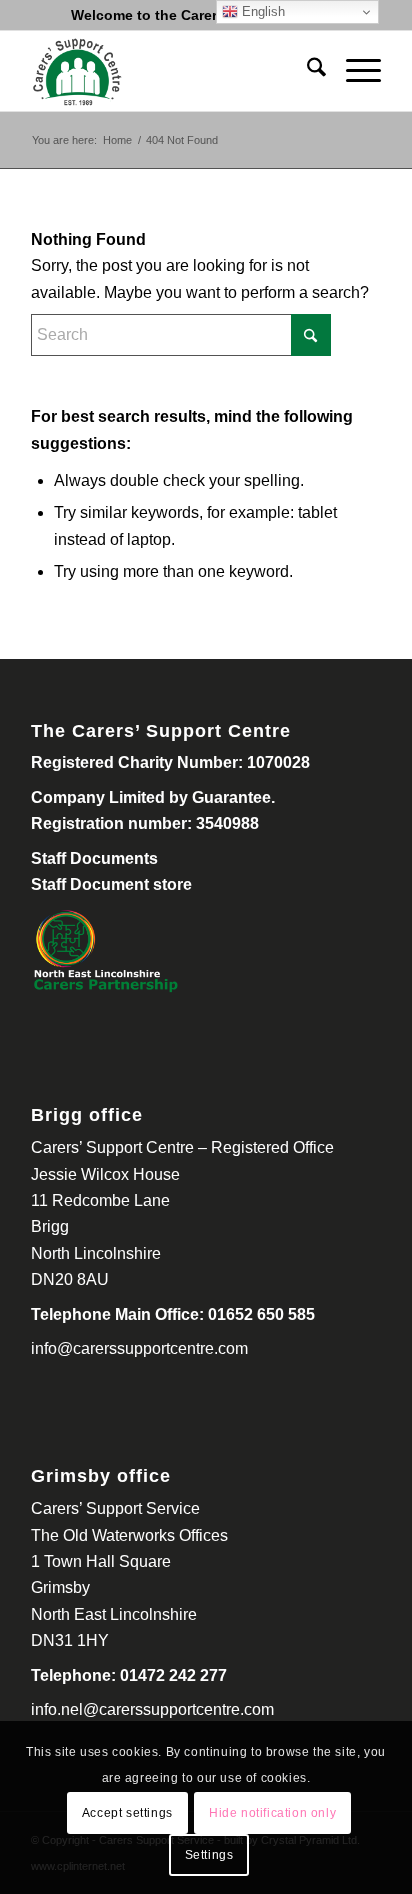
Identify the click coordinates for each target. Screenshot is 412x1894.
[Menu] (353, 71)
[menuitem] (306, 71)
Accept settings (127, 1813)
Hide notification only (272, 1813)
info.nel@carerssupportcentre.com (152, 1709)
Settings (209, 1855)
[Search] (306, 71)
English (261, 11)
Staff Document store (111, 884)
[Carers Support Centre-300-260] (171, 71)
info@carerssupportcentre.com (139, 1348)
